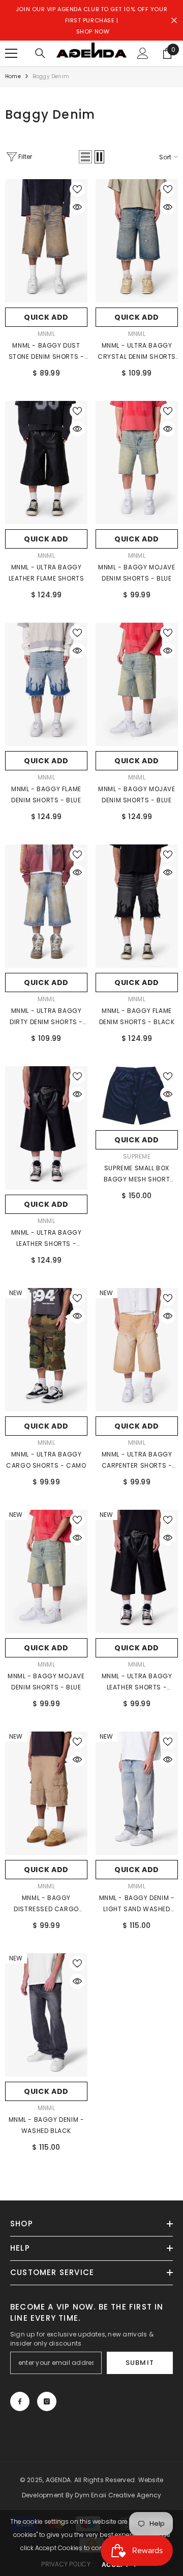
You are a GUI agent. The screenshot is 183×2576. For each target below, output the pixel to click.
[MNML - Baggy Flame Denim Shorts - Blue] (46, 684)
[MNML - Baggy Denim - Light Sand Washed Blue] (137, 1793)
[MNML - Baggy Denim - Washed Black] (46, 2015)
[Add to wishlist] (77, 189)
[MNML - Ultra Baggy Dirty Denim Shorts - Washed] (46, 906)
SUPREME (137, 1156)
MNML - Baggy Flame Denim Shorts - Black (137, 1016)
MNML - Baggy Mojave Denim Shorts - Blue (136, 573)
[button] (85, 157)
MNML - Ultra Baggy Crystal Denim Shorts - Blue (137, 352)
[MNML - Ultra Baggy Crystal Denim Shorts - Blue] (137, 241)
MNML (46, 334)
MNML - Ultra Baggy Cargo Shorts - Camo (46, 1460)
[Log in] (143, 53)
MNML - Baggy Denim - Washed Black (47, 2125)
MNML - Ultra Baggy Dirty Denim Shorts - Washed (46, 1017)
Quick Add (46, 317)
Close (174, 21)
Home (13, 76)
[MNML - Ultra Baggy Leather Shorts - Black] (46, 1128)
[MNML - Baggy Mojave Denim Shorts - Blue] (137, 463)
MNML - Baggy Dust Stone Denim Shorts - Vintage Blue (47, 352)
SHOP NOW (93, 31)
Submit (140, 2363)
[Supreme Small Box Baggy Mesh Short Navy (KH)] (137, 1096)
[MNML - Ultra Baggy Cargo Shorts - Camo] (46, 1350)
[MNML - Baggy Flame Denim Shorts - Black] (137, 906)
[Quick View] (77, 207)
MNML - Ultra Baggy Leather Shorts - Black (47, 1239)
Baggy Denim (51, 76)
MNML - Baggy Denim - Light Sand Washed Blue (137, 1904)
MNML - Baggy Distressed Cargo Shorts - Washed (46, 1904)
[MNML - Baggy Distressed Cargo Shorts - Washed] (46, 1793)
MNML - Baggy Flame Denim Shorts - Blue (46, 794)
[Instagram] (47, 2401)
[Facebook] (20, 2401)
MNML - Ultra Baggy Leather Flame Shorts (47, 573)
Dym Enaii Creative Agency (118, 2495)
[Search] (40, 53)
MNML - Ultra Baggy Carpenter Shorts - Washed (137, 1461)
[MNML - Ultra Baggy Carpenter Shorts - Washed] (137, 1350)
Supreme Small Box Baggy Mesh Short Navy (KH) (137, 1174)
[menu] (11, 53)
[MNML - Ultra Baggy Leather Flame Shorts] (46, 463)
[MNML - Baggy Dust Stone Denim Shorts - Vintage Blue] (46, 241)
